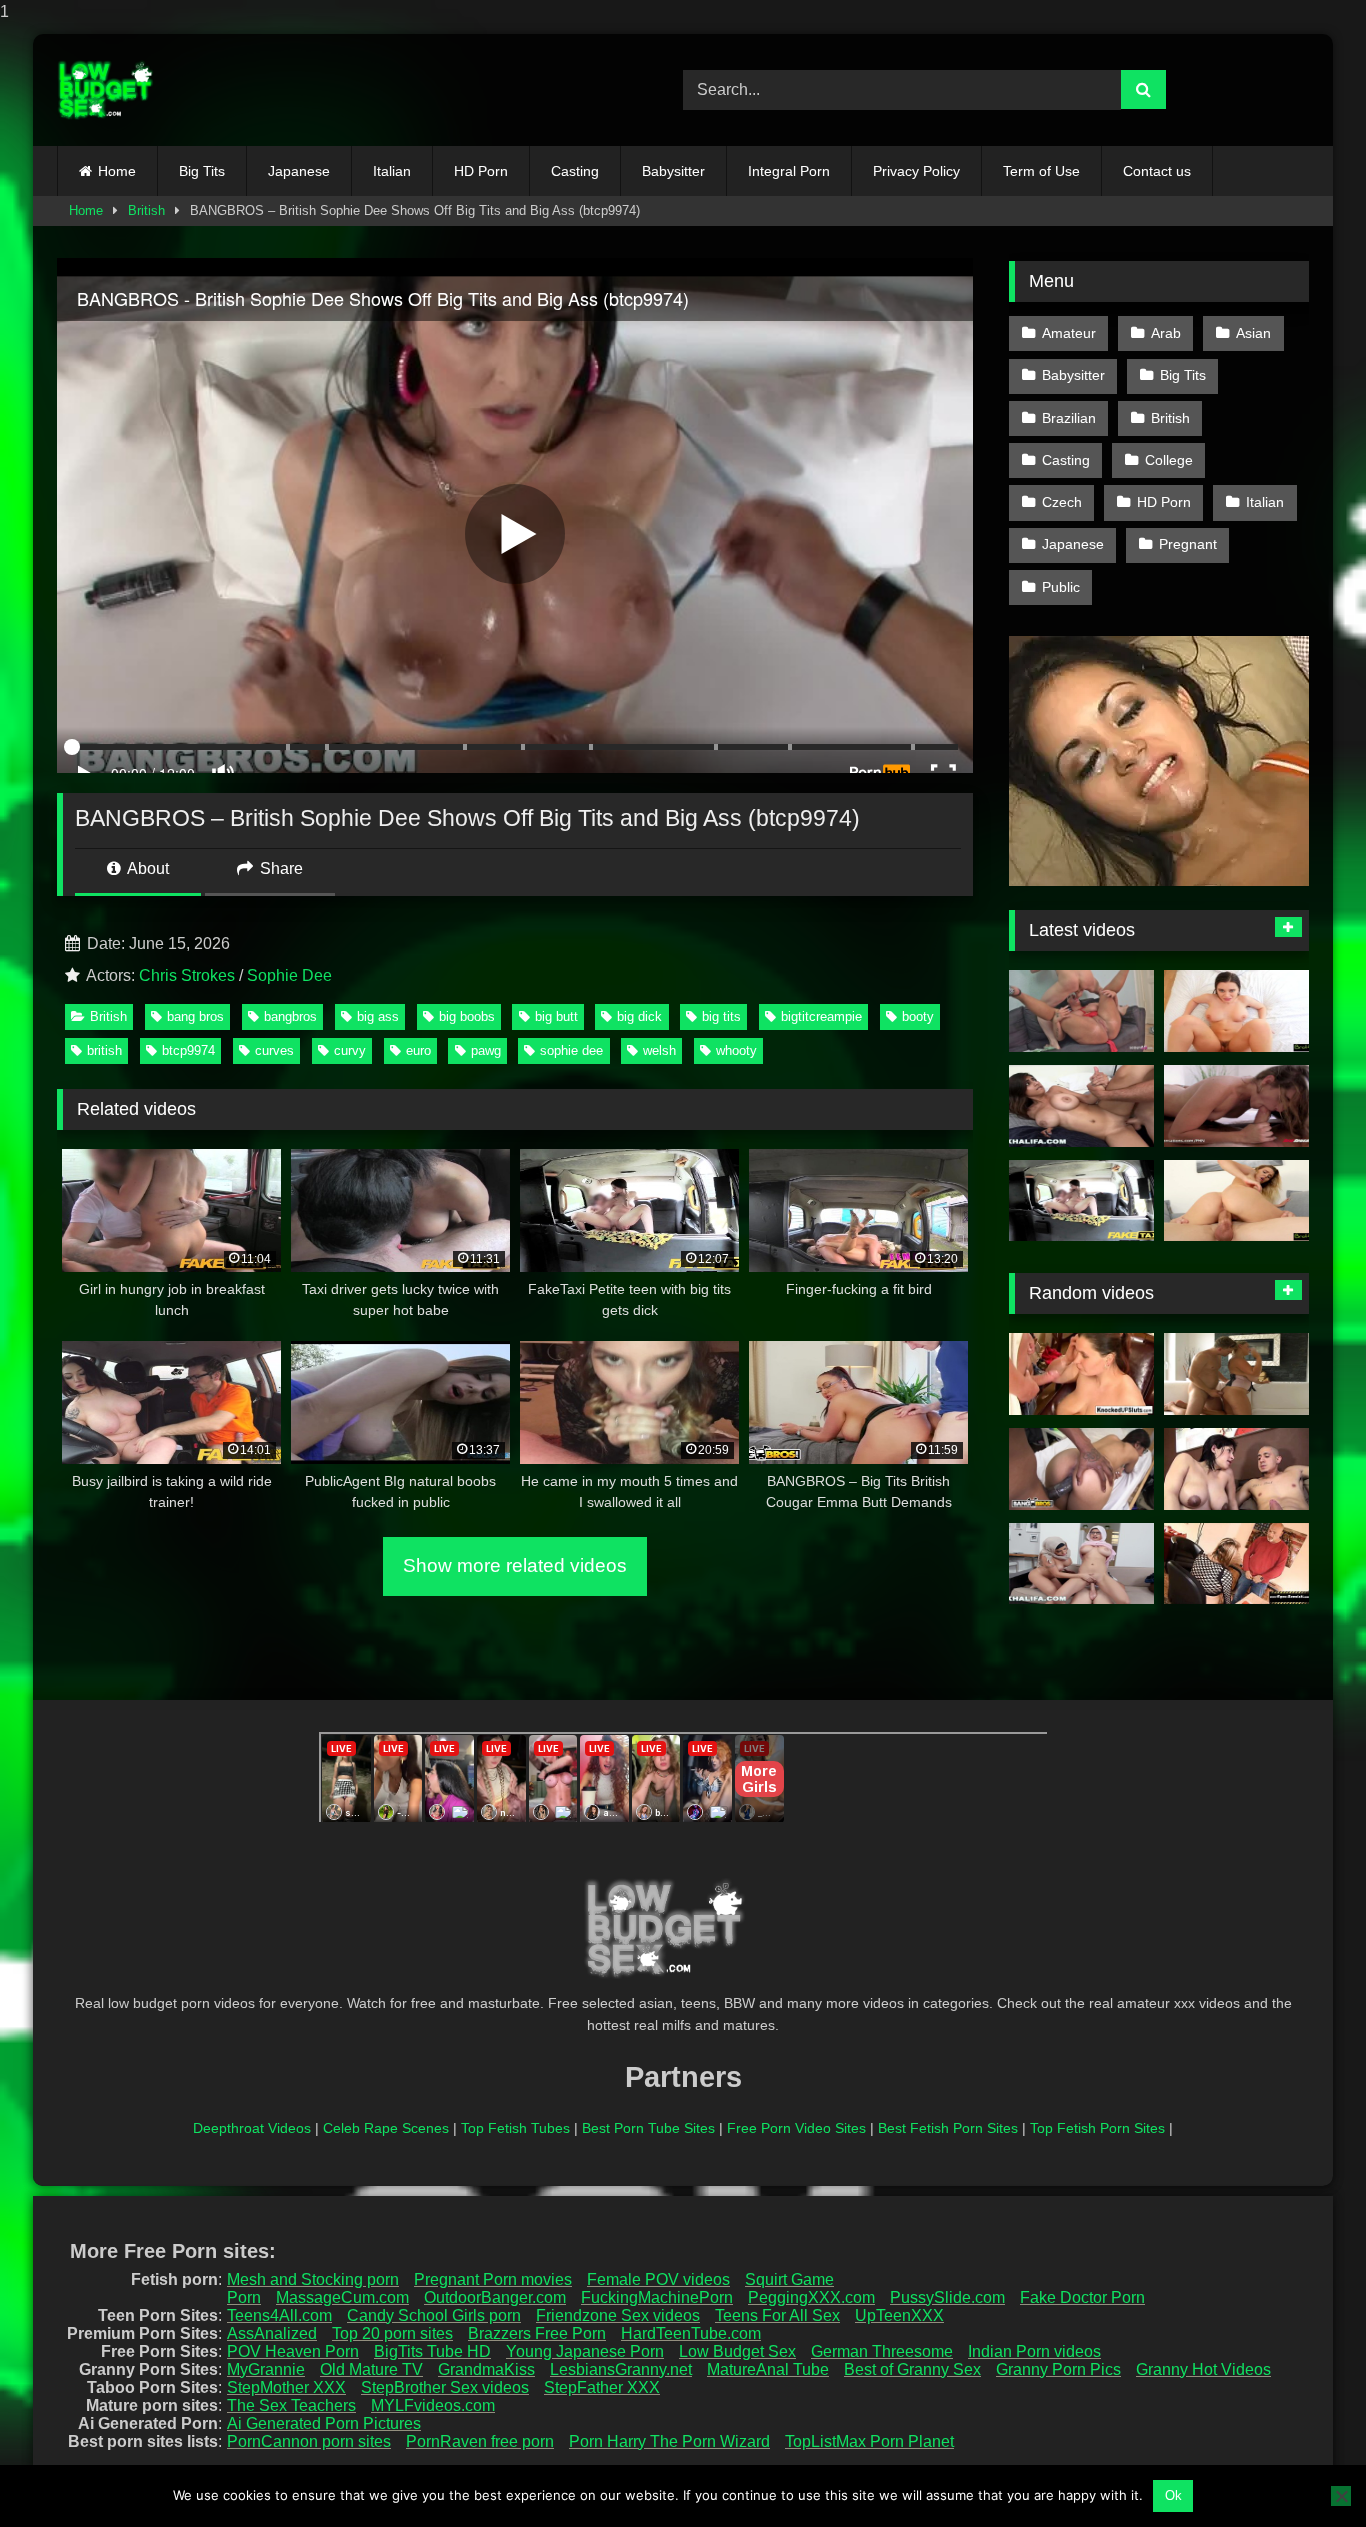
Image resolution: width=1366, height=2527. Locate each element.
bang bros (195, 1016)
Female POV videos (658, 2279)
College (1169, 460)
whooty (736, 1050)
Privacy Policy (916, 171)
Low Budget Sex (737, 2351)
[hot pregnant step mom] (1236, 1469)
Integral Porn (789, 171)
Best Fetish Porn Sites (948, 2128)
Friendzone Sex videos (618, 2315)
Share (279, 868)
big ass (378, 1016)
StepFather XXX (602, 2387)
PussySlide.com (947, 2297)
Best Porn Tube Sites (648, 2128)
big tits (721, 1016)
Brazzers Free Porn (537, 2333)
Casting (575, 171)
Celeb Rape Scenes (386, 2128)
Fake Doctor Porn (1082, 2297)
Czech (1062, 502)
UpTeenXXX (899, 2315)
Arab (1166, 333)
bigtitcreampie (821, 1016)
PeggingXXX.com (811, 2297)
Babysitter (673, 171)
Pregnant (1188, 544)
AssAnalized (272, 2333)
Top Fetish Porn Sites (1097, 2128)
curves (274, 1050)
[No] (1341, 2496)
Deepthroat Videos (252, 2128)
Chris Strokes (187, 975)
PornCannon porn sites (309, 2441)
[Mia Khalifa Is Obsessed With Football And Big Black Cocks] (1081, 1469)
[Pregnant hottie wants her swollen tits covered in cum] (1081, 1374)
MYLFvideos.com (433, 2405)
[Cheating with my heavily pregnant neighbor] (1236, 1564)
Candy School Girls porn (434, 2315)
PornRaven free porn (480, 2441)
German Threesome (882, 2351)
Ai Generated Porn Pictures (324, 2423)
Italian (392, 171)
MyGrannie (266, 2369)
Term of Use (1041, 171)
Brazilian (1069, 418)
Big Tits (202, 171)
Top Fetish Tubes (515, 2128)
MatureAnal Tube (768, 2369)
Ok (1173, 2495)
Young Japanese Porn (585, 2351)
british (104, 1050)
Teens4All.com (279, 2315)
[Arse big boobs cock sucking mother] (1236, 1374)
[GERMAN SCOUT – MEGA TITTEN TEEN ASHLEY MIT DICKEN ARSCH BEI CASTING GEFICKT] (1081, 1011)
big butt (556, 1016)
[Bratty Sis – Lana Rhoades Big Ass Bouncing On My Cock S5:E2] (1236, 1011)
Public (1061, 587)
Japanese (299, 171)
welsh (659, 1050)
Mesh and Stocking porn (313, 2279)
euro (418, 1050)
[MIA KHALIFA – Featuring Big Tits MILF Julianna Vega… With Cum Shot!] (1081, 1564)
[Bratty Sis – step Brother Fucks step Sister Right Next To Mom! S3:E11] (1236, 1201)
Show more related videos (515, 1565)
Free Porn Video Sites (796, 2128)
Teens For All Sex (777, 2315)
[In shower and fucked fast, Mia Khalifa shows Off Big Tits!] (1081, 1106)
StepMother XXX (286, 2387)
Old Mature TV (371, 2369)
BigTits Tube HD (432, 2351)
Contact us (1157, 171)
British (146, 210)
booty (918, 1016)
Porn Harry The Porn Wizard (669, 2441)
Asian (1253, 333)
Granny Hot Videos (1203, 2369)
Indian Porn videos (1034, 2351)
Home (117, 171)
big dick (639, 1016)
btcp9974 (188, 1050)
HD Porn (481, 171)
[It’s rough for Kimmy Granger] (1236, 1106)
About (146, 868)
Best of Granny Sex (912, 2369)
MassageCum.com (342, 2297)
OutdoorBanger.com (495, 2297)
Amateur (1069, 333)
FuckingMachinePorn (657, 2297)
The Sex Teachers (291, 2405)
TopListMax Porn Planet (869, 2441)
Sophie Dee (289, 975)
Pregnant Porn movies (493, 2279)
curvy (350, 1050)
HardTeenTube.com (691, 2333)
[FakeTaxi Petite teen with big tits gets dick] (1081, 1201)
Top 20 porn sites (392, 2333)
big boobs (467, 1016)
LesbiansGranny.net (621, 2369)
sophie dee (571, 1050)
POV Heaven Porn (293, 2351)
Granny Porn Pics (1058, 2369)
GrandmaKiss (486, 2369)
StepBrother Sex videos (445, 2387)
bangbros (290, 1016)
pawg (486, 1050)
